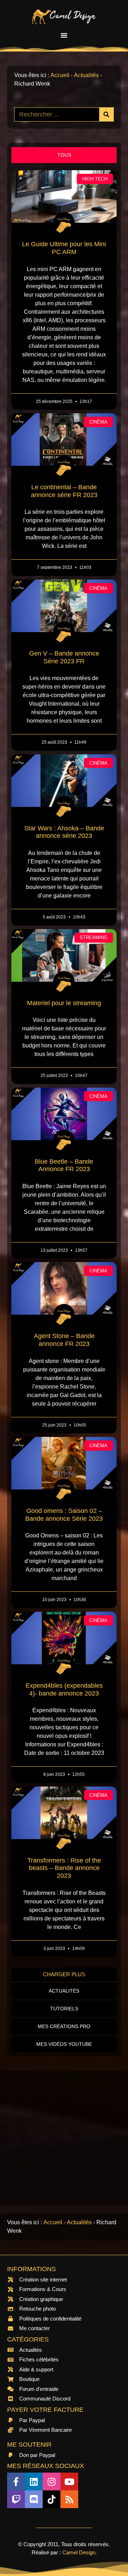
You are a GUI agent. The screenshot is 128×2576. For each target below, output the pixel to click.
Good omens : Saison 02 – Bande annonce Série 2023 (64, 1515)
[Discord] (34, 2499)
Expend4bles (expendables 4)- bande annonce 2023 (64, 1690)
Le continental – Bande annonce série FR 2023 (64, 491)
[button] (64, 35)
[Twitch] (16, 2499)
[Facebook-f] (16, 2481)
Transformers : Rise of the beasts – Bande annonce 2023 (64, 1868)
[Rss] (69, 2499)
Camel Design (79, 2552)
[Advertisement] (64, 2138)
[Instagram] (52, 2481)
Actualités (86, 75)
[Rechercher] (106, 114)
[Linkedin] (34, 2481)
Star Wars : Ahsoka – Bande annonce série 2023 (64, 832)
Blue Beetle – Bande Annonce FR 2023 (64, 1165)
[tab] (64, 155)
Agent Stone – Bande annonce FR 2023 (64, 1340)
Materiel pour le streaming (64, 1003)
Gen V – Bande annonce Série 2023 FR (64, 657)
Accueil (60, 75)
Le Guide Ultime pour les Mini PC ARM (64, 248)
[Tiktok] (52, 2499)
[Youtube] (69, 2481)
